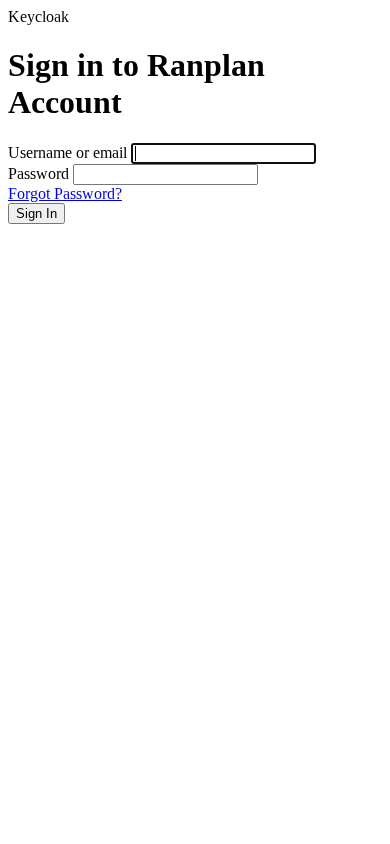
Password (38, 173)
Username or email (67, 152)
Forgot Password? (65, 193)
